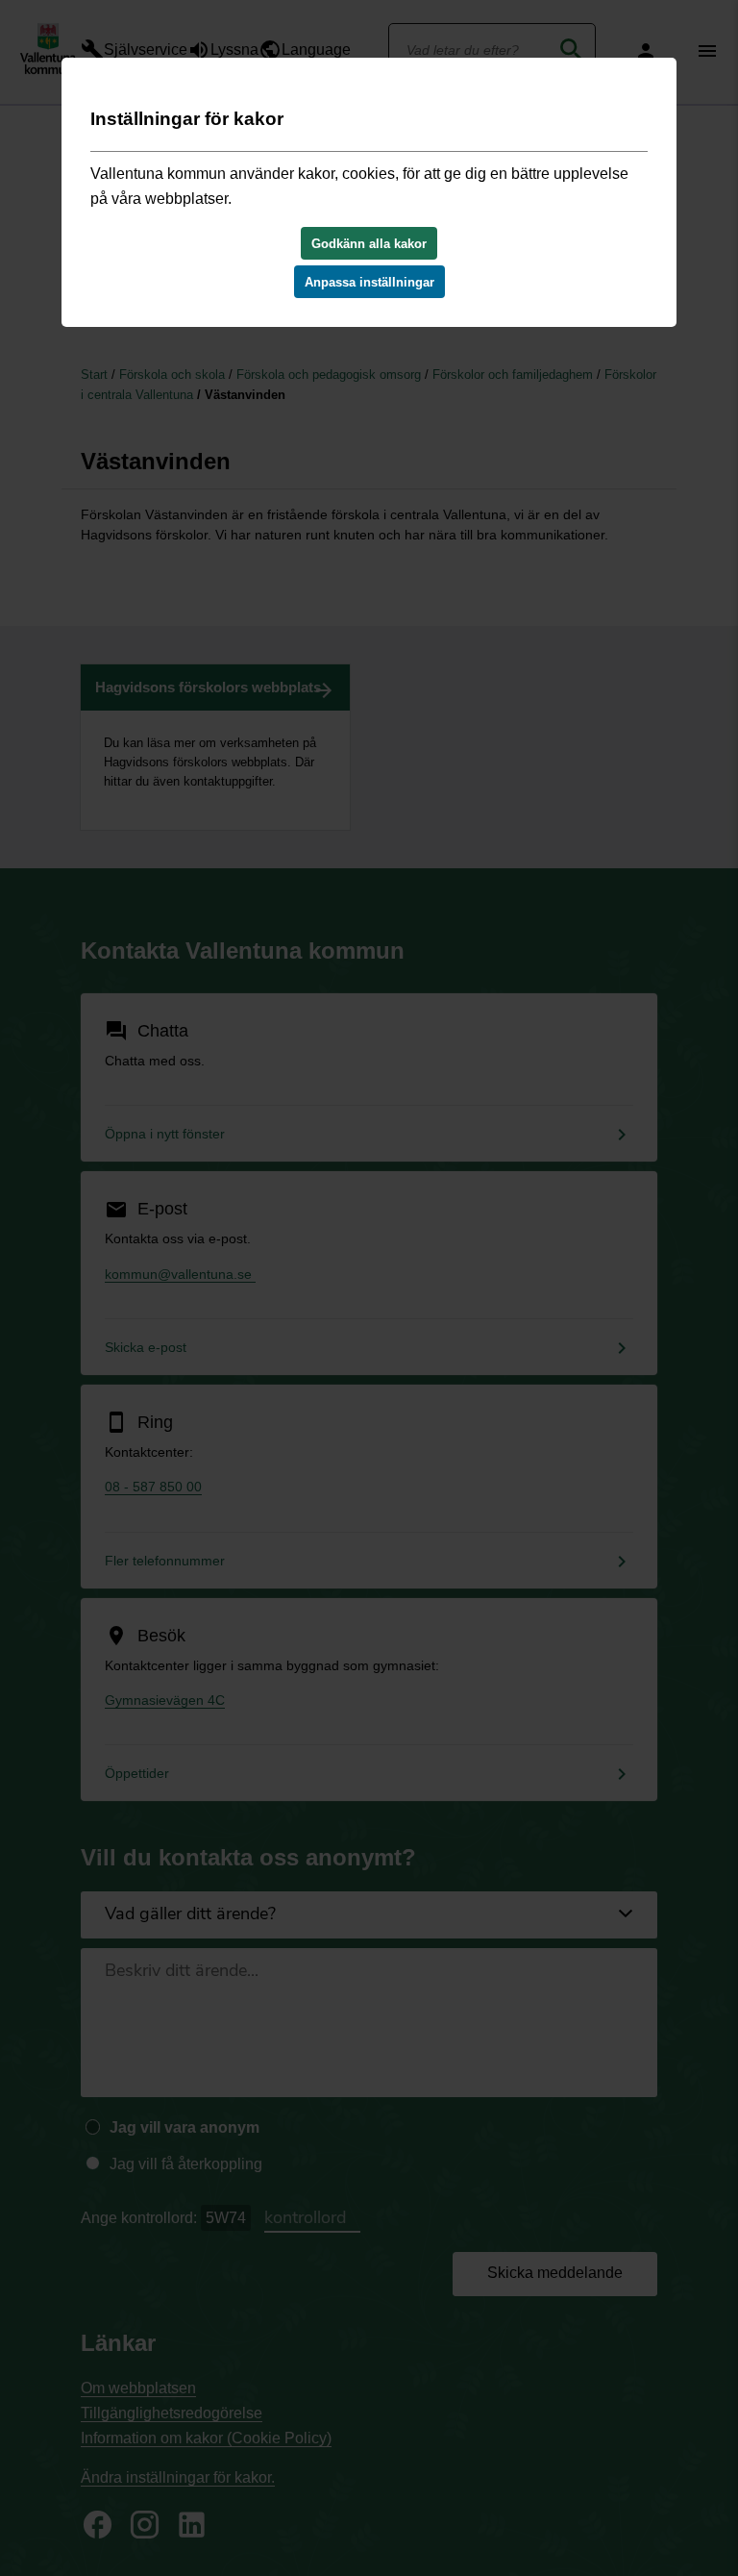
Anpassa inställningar (369, 282)
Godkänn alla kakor (369, 244)
